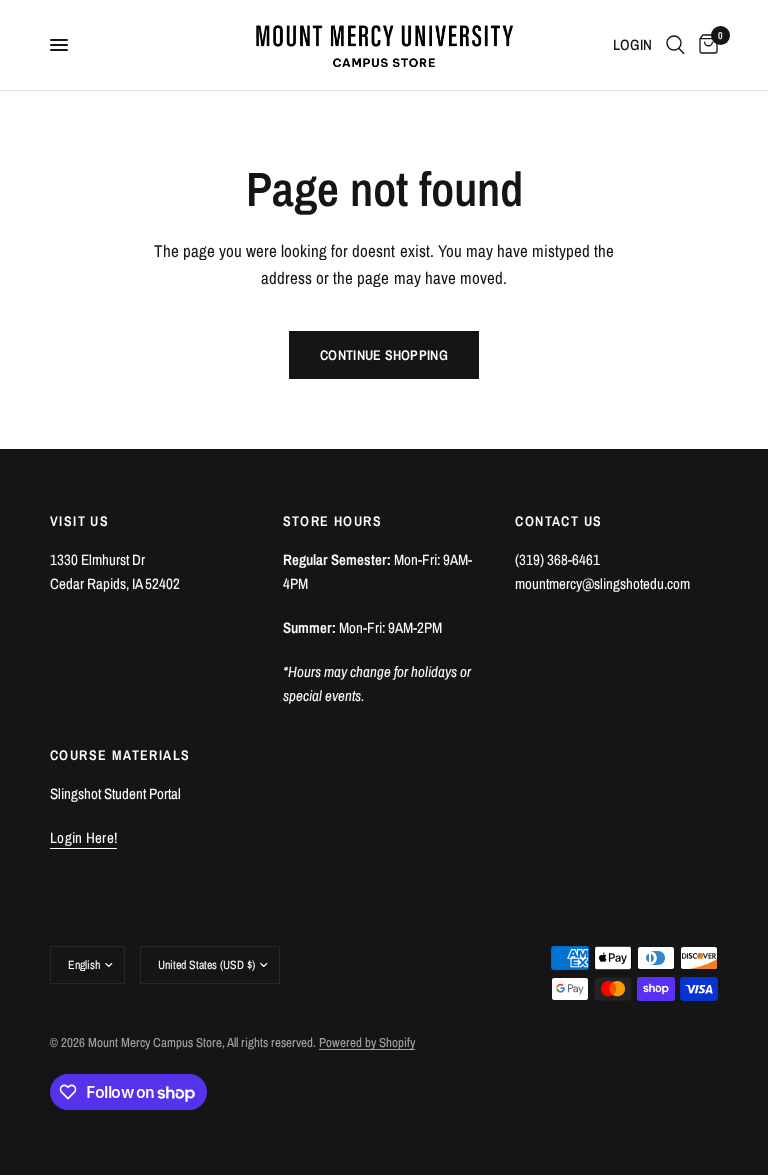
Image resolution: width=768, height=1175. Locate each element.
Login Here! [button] (83, 837)
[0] (705, 45)
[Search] (675, 45)
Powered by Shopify (367, 1042)
